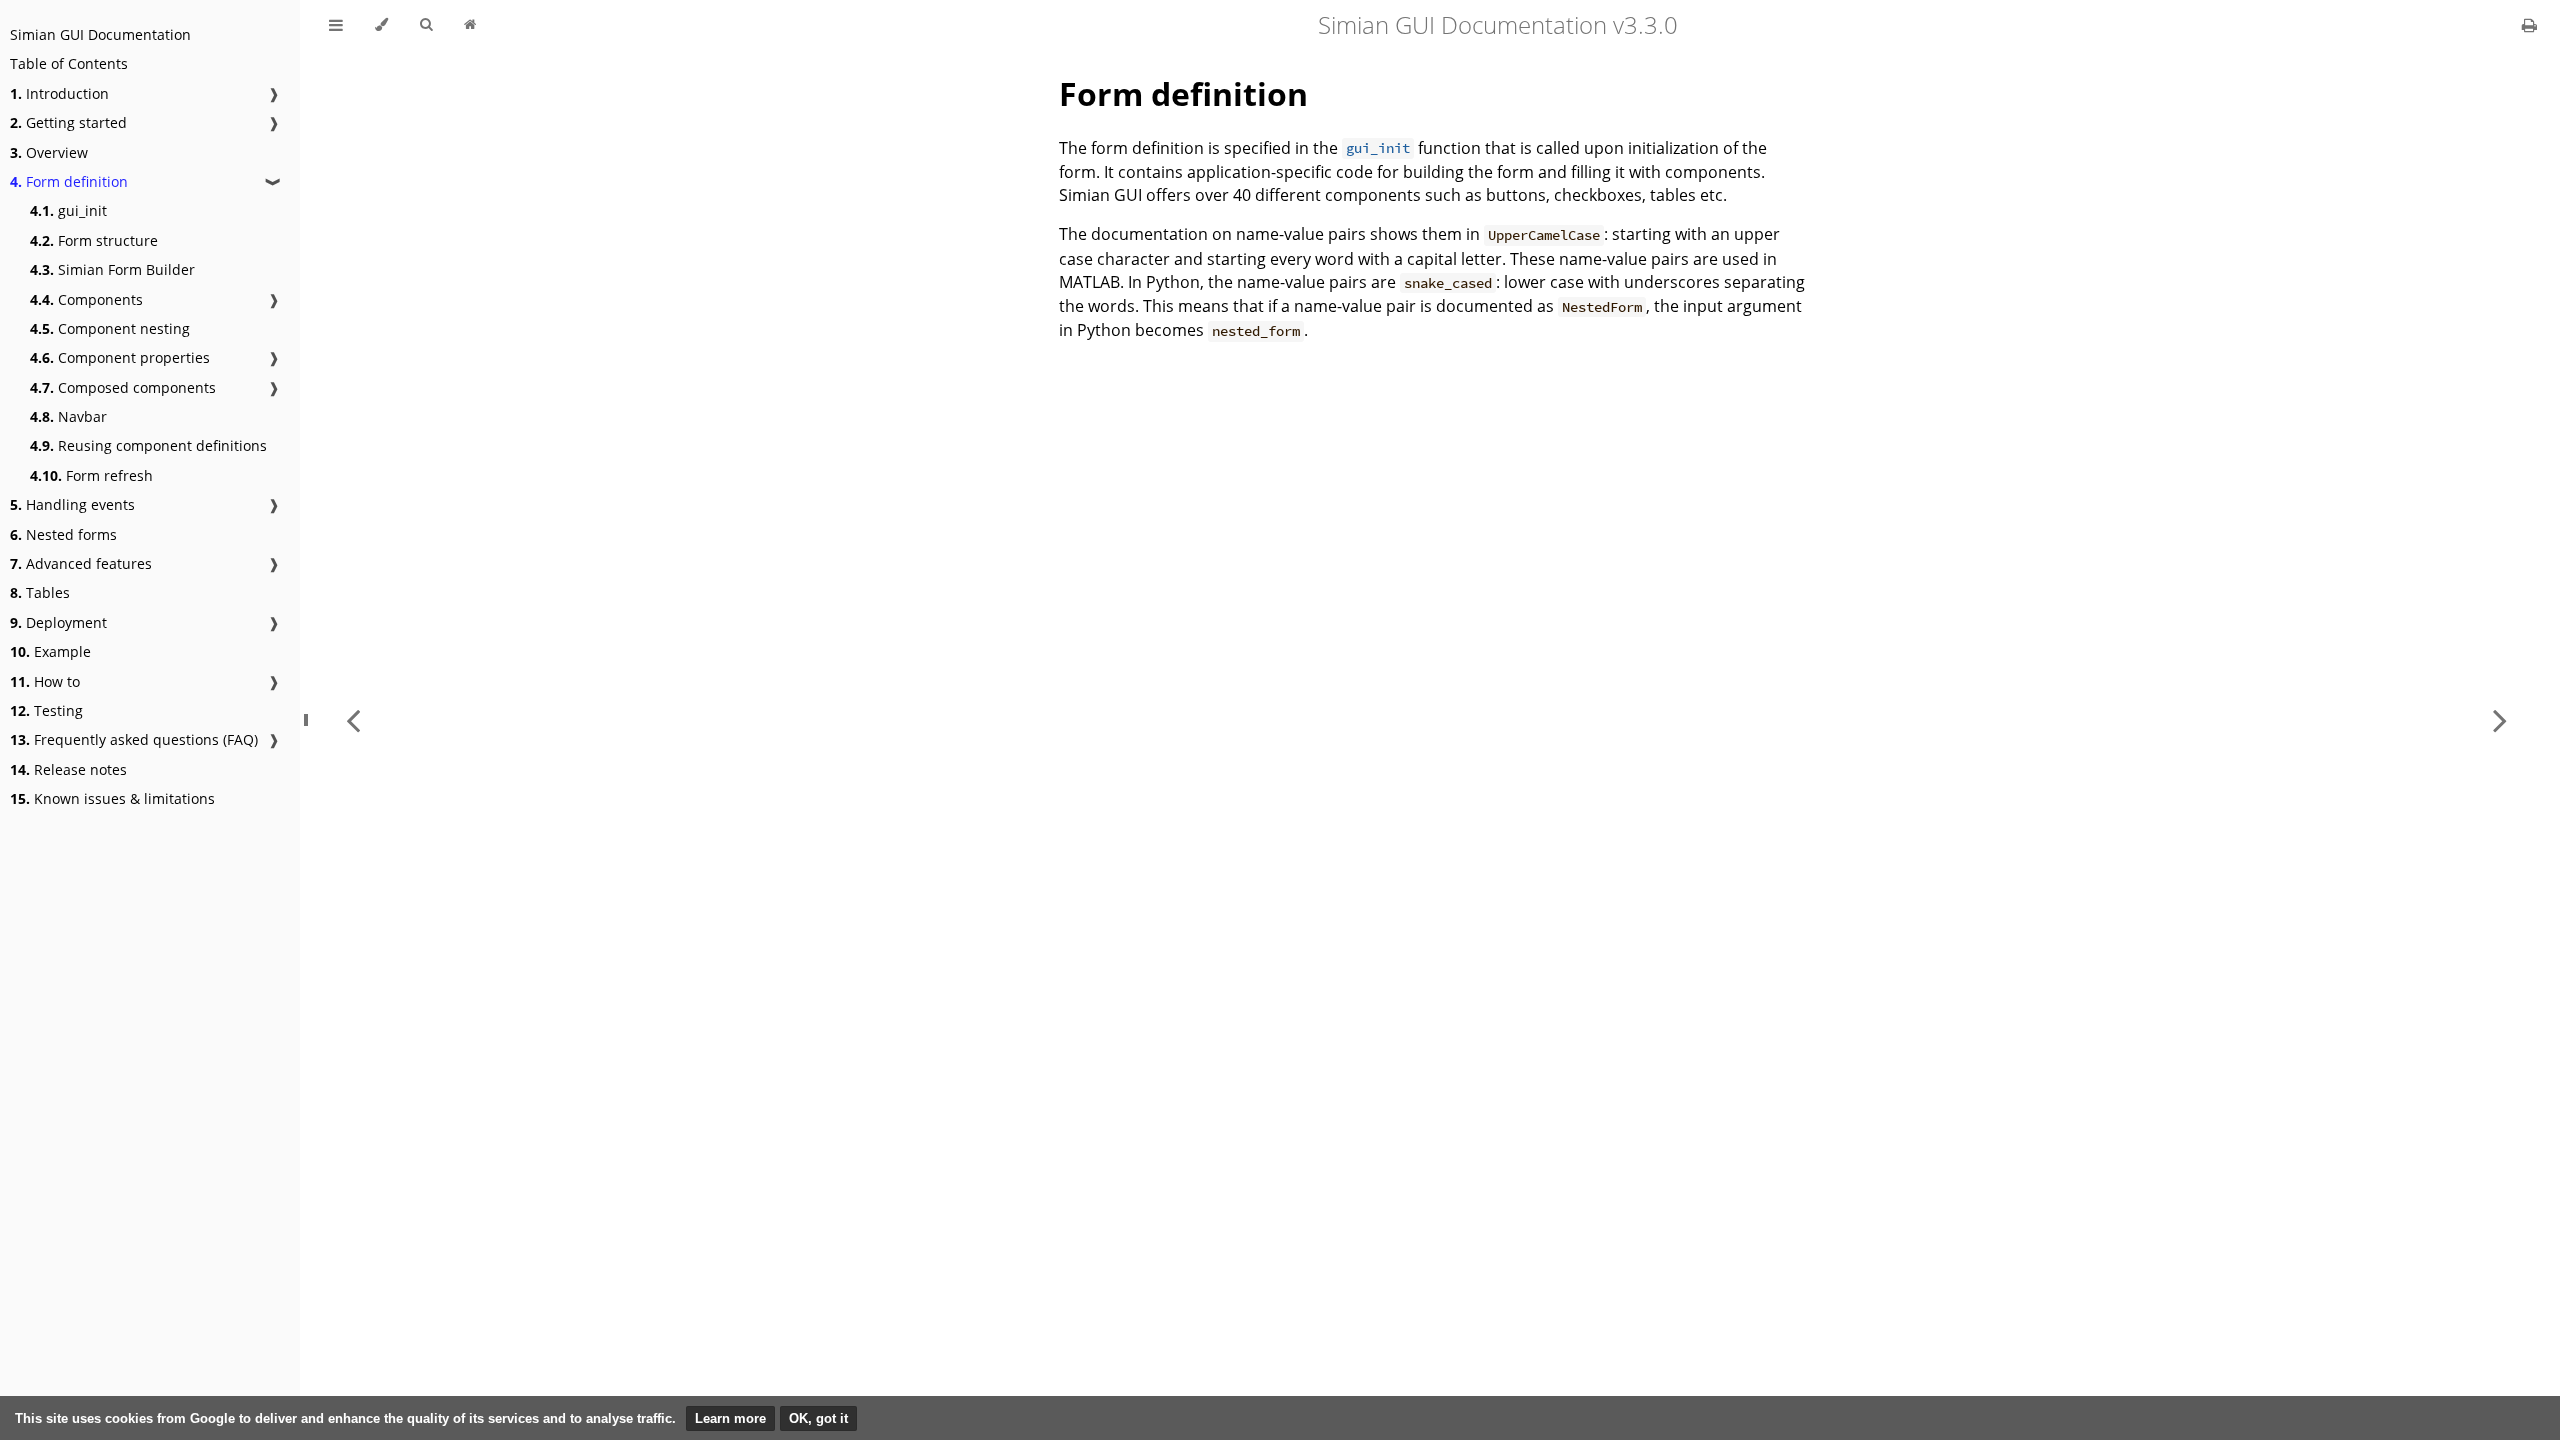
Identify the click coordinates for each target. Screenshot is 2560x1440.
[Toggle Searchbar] (426, 25)
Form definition (69, 181)
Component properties (120, 357)
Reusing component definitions (148, 445)
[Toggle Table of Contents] (336, 25)
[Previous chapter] (353, 720)
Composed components (123, 387)
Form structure (94, 240)
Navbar (68, 416)
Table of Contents (69, 63)
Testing (46, 710)
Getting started (68, 122)
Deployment (58, 622)
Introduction (59, 93)
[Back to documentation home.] (470, 25)
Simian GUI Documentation (100, 34)
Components (86, 299)
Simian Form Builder (112, 269)
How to (45, 681)
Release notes (68, 769)
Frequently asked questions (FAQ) (134, 739)
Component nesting (110, 328)
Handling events (72, 504)
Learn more (730, 1418)
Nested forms (63, 534)
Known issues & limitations (112, 798)
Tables (40, 592)
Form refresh (91, 475)
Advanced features (81, 563)
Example (50, 651)
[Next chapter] (2500, 720)
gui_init (68, 210)
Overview (49, 152)
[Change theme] (381, 25)
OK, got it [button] (818, 1418)
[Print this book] (2529, 25)
